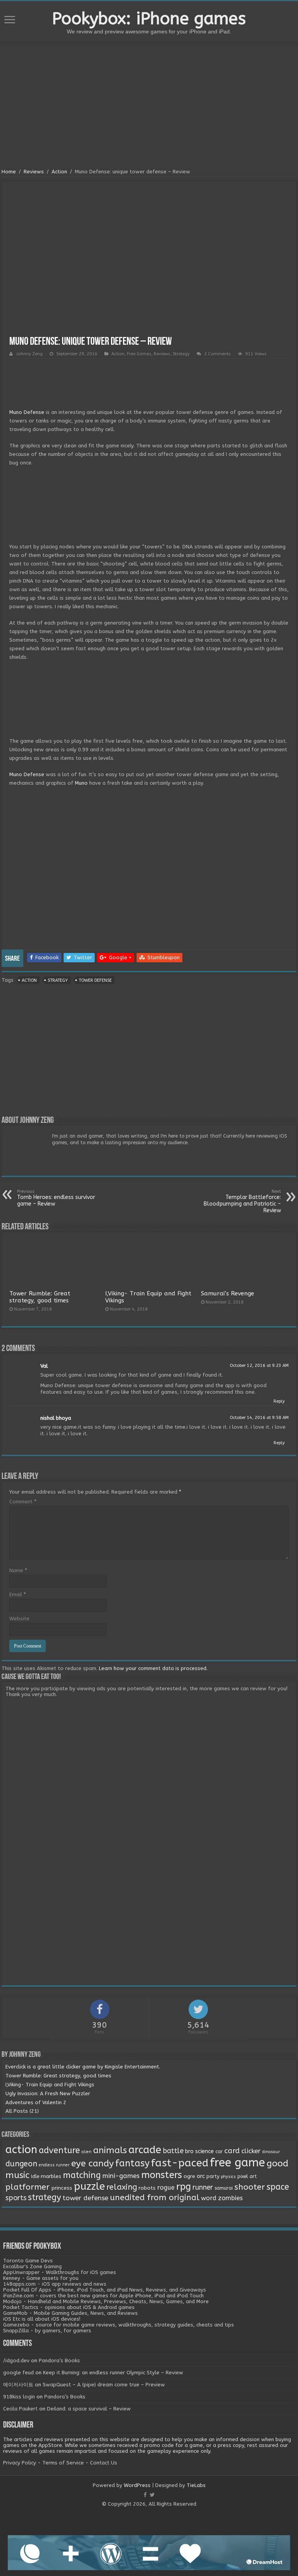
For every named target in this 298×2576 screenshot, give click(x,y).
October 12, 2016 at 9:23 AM (259, 1366)
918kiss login (19, 2397)
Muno (81, 783)
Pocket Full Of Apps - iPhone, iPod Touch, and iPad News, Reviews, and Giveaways (105, 2290)
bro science (199, 2151)
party (213, 2176)
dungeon (21, 2164)
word (209, 2198)
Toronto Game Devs (28, 2261)
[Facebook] (145, 2495)
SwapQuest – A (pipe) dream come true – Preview (104, 2385)
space (278, 2187)
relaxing (122, 2187)
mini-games (121, 2176)
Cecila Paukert (20, 2409)
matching (82, 2175)
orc (201, 2176)
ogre (189, 2176)
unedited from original (155, 2197)
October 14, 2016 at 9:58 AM (259, 1418)
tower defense (95, 980)
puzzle (89, 2186)
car (219, 2152)
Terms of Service (63, 2463)
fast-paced (180, 2163)
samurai (224, 2188)
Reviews (34, 172)
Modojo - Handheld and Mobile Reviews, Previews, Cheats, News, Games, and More (106, 2301)
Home (9, 172)
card (232, 2151)
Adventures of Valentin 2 (36, 2102)
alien (87, 2152)
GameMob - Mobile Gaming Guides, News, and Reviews (70, 2313)
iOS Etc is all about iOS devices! (42, 2319)
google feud (18, 2373)
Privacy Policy (20, 2463)
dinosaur (271, 2152)
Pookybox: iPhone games (149, 19)
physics (228, 2177)
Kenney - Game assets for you (41, 2278)
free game (237, 2163)
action (29, 980)
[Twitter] (152, 2495)
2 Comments (217, 354)
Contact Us (104, 2463)
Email (18, 1594)
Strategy (181, 354)
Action (59, 172)
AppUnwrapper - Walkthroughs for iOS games (60, 2272)
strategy (58, 980)
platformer (28, 2187)
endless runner (54, 2165)
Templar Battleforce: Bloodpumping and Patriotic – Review (242, 1201)
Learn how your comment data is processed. (153, 1668)
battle (173, 2151)
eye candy (92, 2163)
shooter (250, 2187)
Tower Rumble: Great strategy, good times (40, 1297)
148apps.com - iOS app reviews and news (55, 2284)
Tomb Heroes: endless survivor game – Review (56, 1198)
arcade (145, 2150)
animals (110, 2150)
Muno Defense (27, 412)
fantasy (132, 2163)
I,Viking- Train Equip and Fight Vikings (50, 2085)
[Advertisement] (149, 106)
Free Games (139, 354)
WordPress (137, 2485)
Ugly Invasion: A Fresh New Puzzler (48, 2093)
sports (16, 2198)
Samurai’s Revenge (228, 1293)
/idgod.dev (16, 2360)
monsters (162, 2175)
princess (62, 2188)
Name (18, 1570)
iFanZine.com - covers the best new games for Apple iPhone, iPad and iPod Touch (103, 2296)
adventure (59, 2150)
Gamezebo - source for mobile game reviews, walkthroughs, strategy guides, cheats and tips (119, 2325)
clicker (251, 2151)
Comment (23, 1502)
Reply (279, 1401)
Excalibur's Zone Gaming (32, 2266)
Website (19, 1619)
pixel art (247, 2176)
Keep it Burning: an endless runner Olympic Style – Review (113, 2373)
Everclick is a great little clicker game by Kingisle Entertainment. (83, 2067)
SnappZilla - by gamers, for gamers (47, 2331)
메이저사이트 (18, 2385)
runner (203, 2188)
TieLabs (196, 2485)
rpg (184, 2187)
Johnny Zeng (29, 354)
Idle (35, 2176)
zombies (230, 2198)
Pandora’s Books (59, 2360)
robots (147, 2188)
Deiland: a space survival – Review (89, 2409)
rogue (166, 2188)
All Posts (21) (22, 2111)
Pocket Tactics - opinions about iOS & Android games (69, 2307)
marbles (51, 2176)
